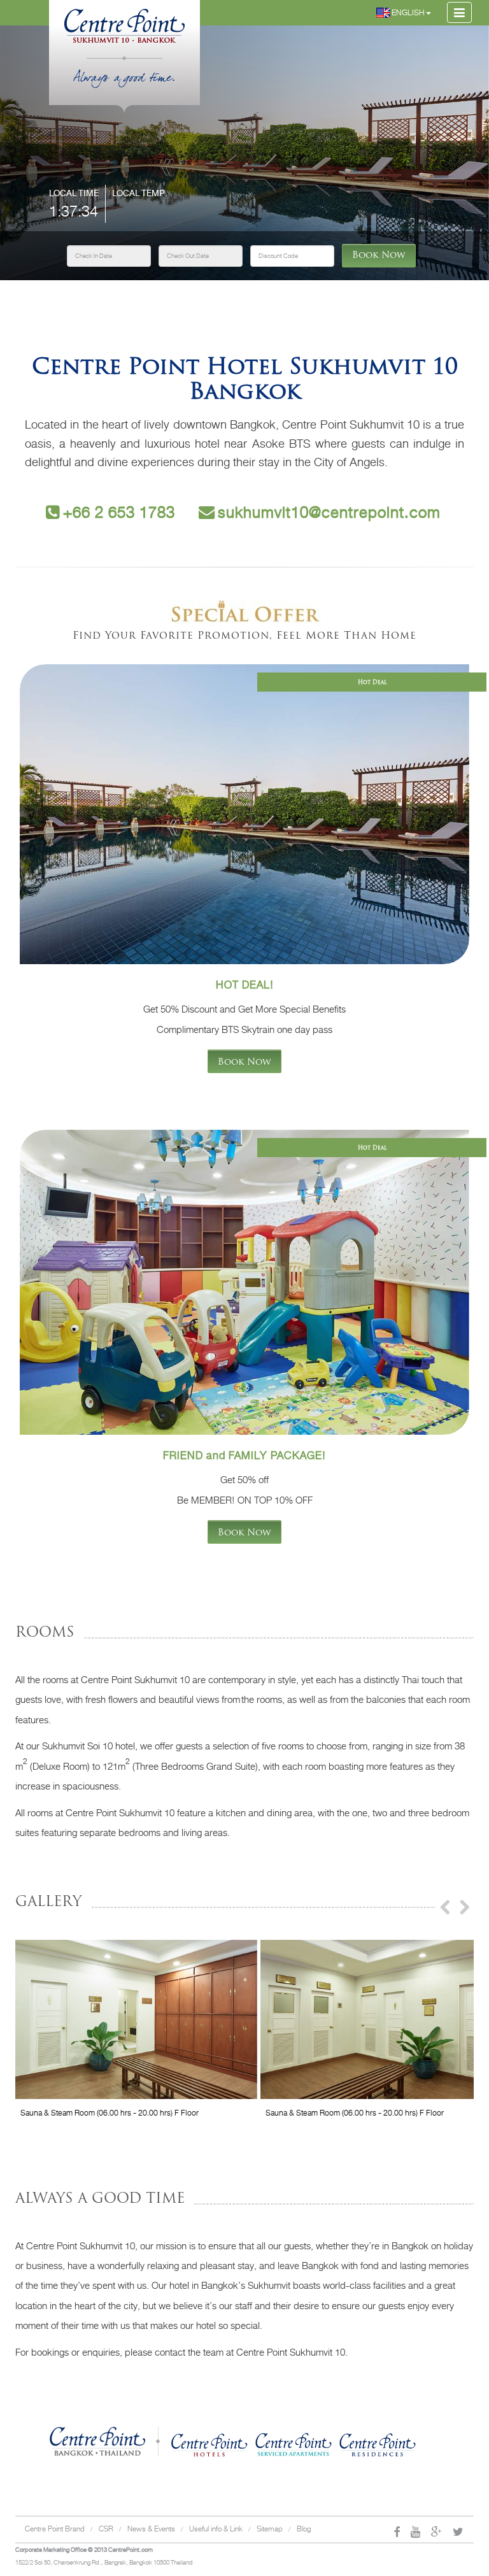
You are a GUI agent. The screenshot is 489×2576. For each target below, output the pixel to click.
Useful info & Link (216, 2529)
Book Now (379, 256)
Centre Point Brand (55, 2529)
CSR (106, 2529)
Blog (304, 2529)
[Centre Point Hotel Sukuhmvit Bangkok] (124, 20)
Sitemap (270, 2529)
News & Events (151, 2529)
